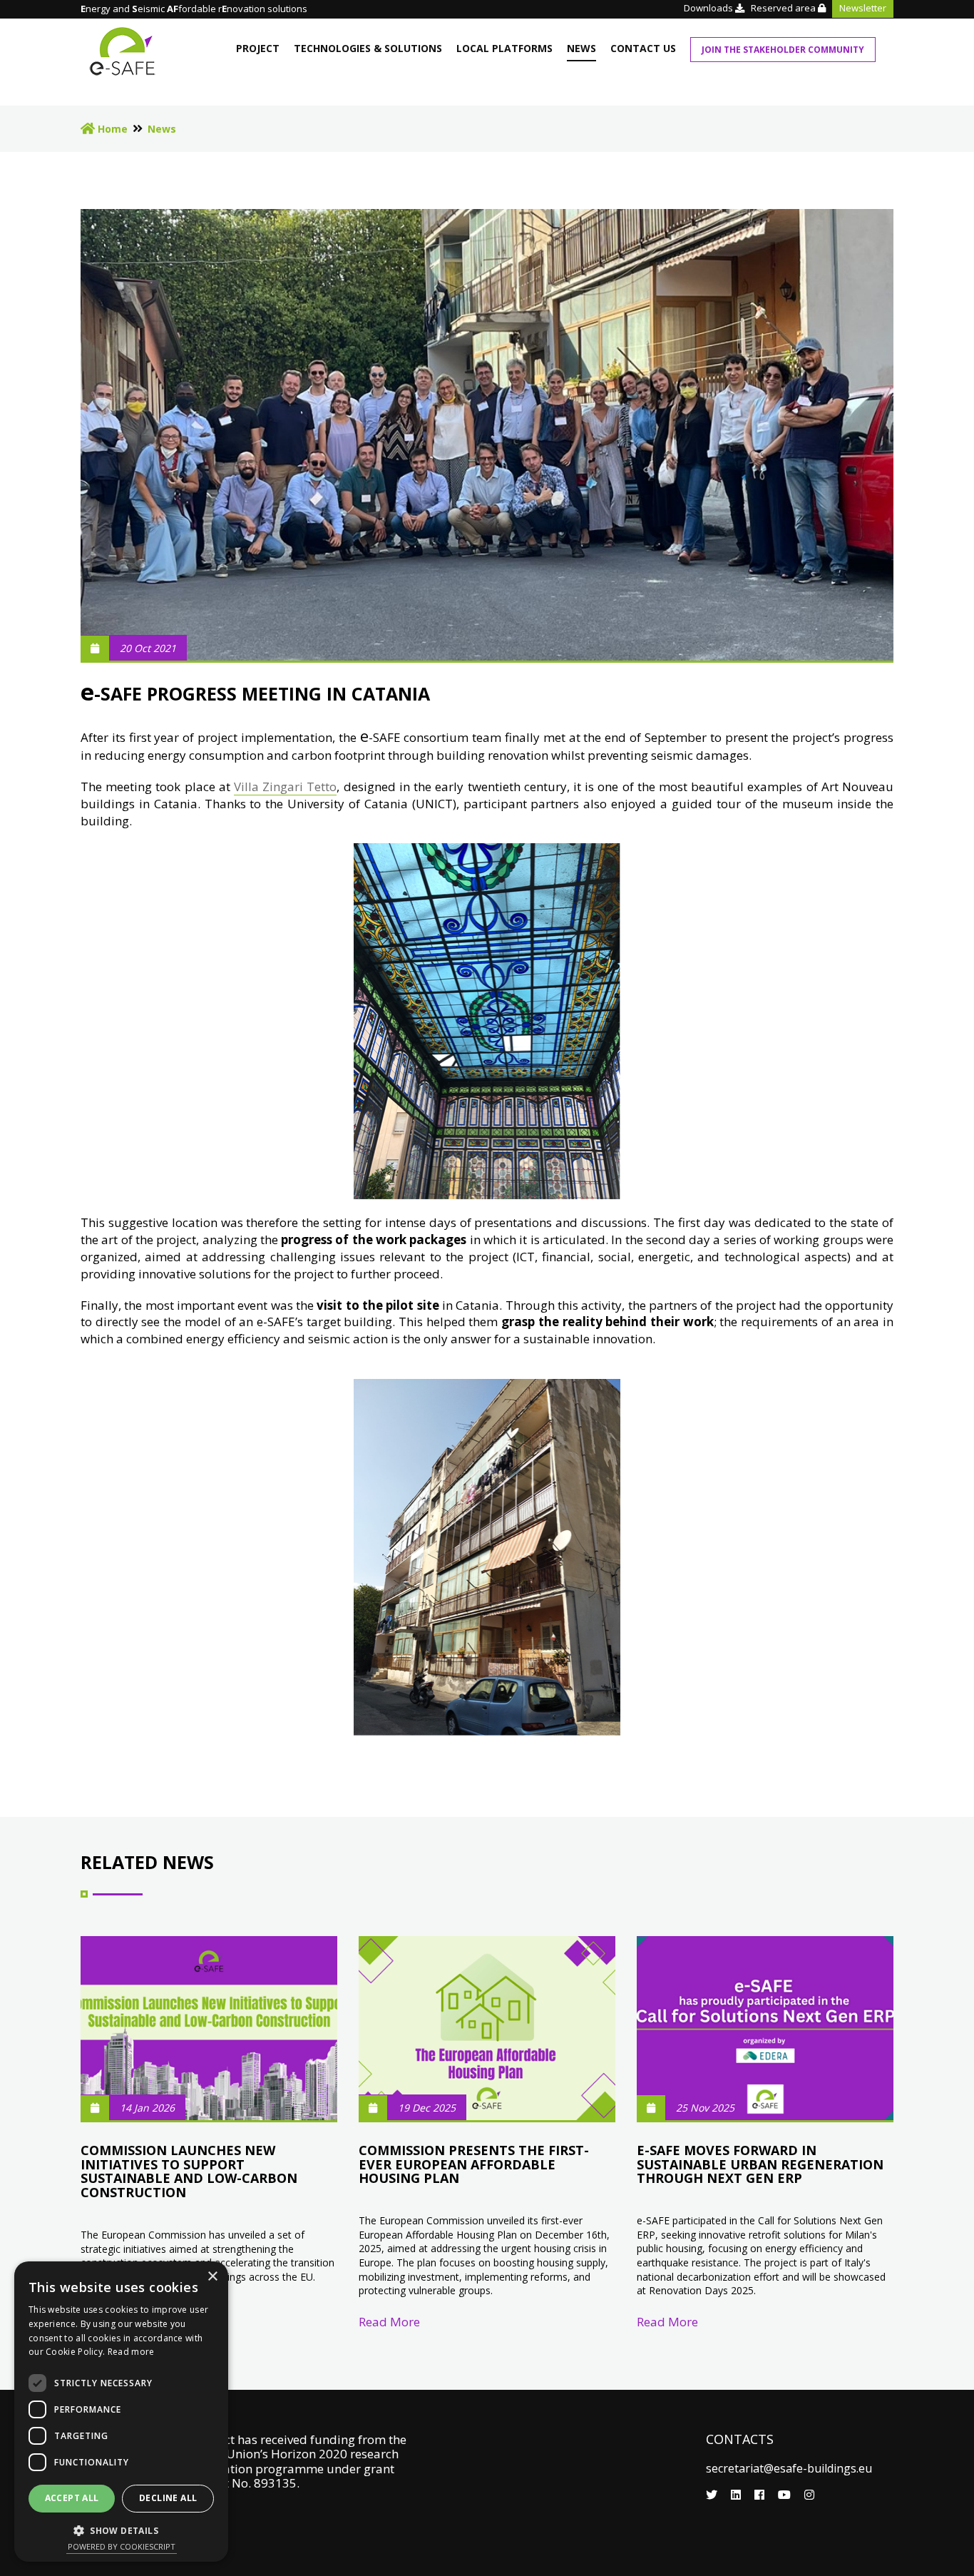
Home (111, 129)
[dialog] (121, 2412)
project (258, 48)
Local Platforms (504, 48)
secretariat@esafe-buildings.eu (789, 2468)
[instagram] (809, 2495)
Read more (131, 2352)
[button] (121, 2530)
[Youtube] (786, 2495)
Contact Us (643, 48)
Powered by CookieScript (122, 2546)
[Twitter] (713, 2495)
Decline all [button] (168, 2498)
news (581, 48)
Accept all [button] (72, 2498)
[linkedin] (737, 2495)
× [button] (212, 2277)
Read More (389, 2322)
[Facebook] (761, 2495)
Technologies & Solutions (368, 48)
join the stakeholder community (783, 50)
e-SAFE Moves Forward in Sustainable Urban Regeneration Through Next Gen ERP (760, 2164)
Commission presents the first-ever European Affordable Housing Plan (474, 2164)
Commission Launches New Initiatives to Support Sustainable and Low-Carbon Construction (189, 2171)
